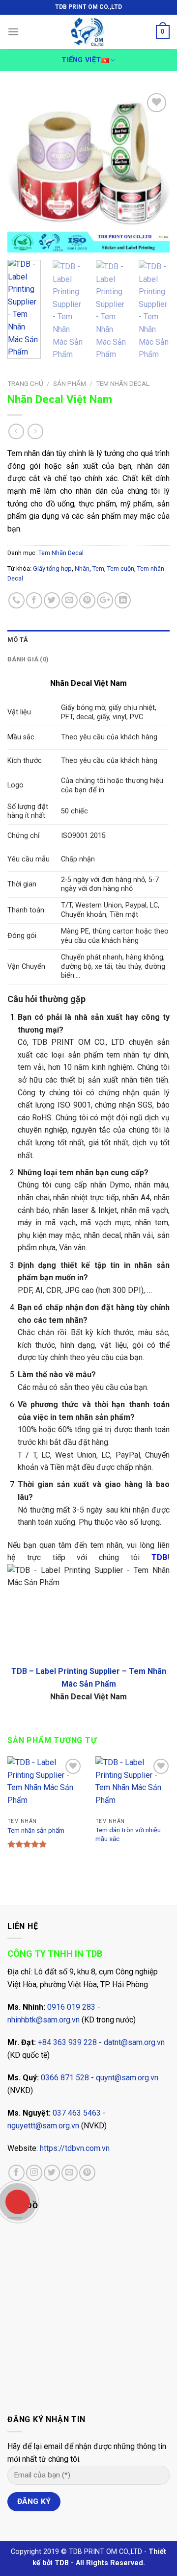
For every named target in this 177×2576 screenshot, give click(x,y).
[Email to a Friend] (70, 600)
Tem (98, 568)
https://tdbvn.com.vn (75, 2148)
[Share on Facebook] (34, 600)
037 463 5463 (77, 2113)
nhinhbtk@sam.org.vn (44, 2020)
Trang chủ (25, 383)
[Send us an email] (70, 2173)
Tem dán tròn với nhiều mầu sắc (128, 1834)
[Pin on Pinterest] (87, 600)
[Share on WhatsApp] (16, 600)
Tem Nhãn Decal (123, 383)
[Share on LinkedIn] (123, 600)
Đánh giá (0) (28, 659)
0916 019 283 (71, 2007)
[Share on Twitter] (52, 600)
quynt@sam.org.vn (127, 2078)
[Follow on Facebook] (16, 2173)
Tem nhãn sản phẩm (36, 1830)
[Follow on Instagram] (34, 2173)
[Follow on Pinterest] (87, 2173)
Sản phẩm (70, 383)
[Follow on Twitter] (52, 2173)
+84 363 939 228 (67, 2042)
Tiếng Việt (81, 60)
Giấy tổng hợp (52, 568)
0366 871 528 (65, 2078)
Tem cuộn (121, 568)
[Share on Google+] (105, 600)
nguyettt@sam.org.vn (43, 2126)
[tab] (88, 640)
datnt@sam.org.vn (134, 2042)
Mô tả (18, 640)
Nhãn (82, 568)
